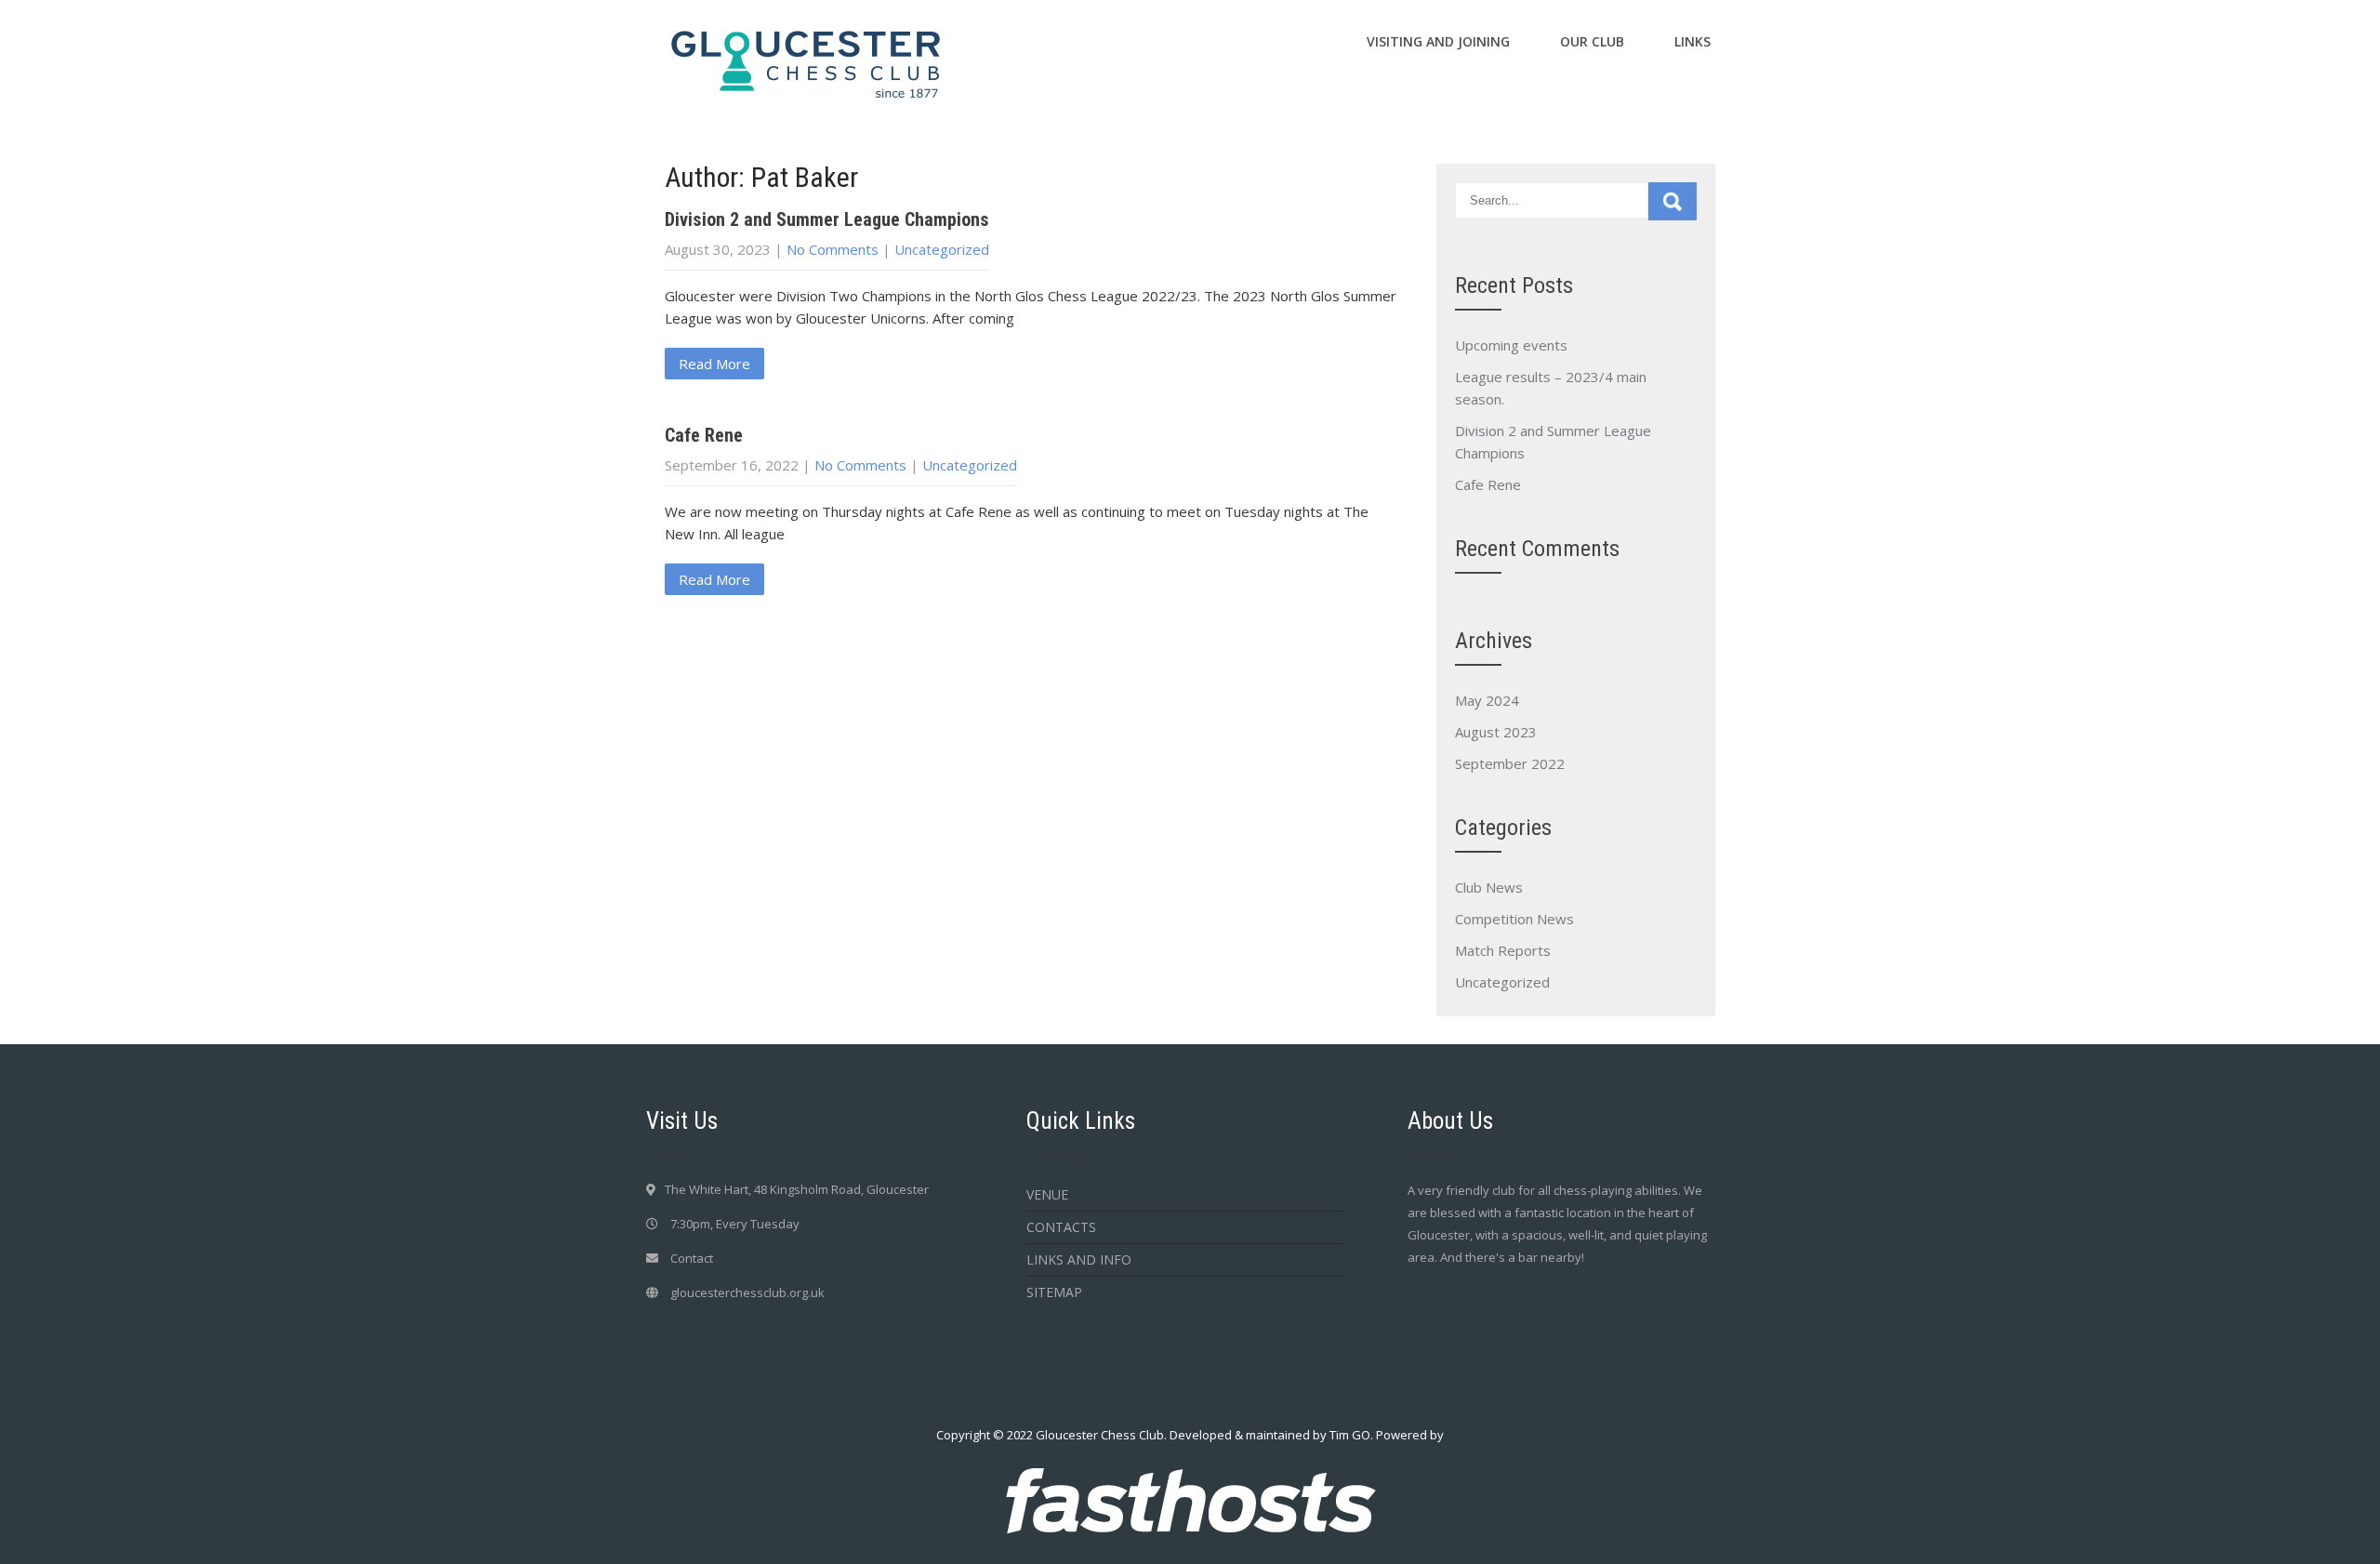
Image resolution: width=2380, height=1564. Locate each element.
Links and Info (1079, 1259)
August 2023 (1496, 732)
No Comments (833, 249)
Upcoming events (1511, 345)
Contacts (1061, 1227)
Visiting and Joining (1438, 41)
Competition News (1514, 919)
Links (1692, 41)
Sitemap (1054, 1292)
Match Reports (1503, 950)
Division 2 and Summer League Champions (827, 219)
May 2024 (1487, 700)
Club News (1489, 887)
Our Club (1592, 41)
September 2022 (1510, 763)
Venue (1047, 1194)
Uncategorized (942, 249)
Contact (692, 1258)
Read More (714, 364)
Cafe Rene (704, 435)
